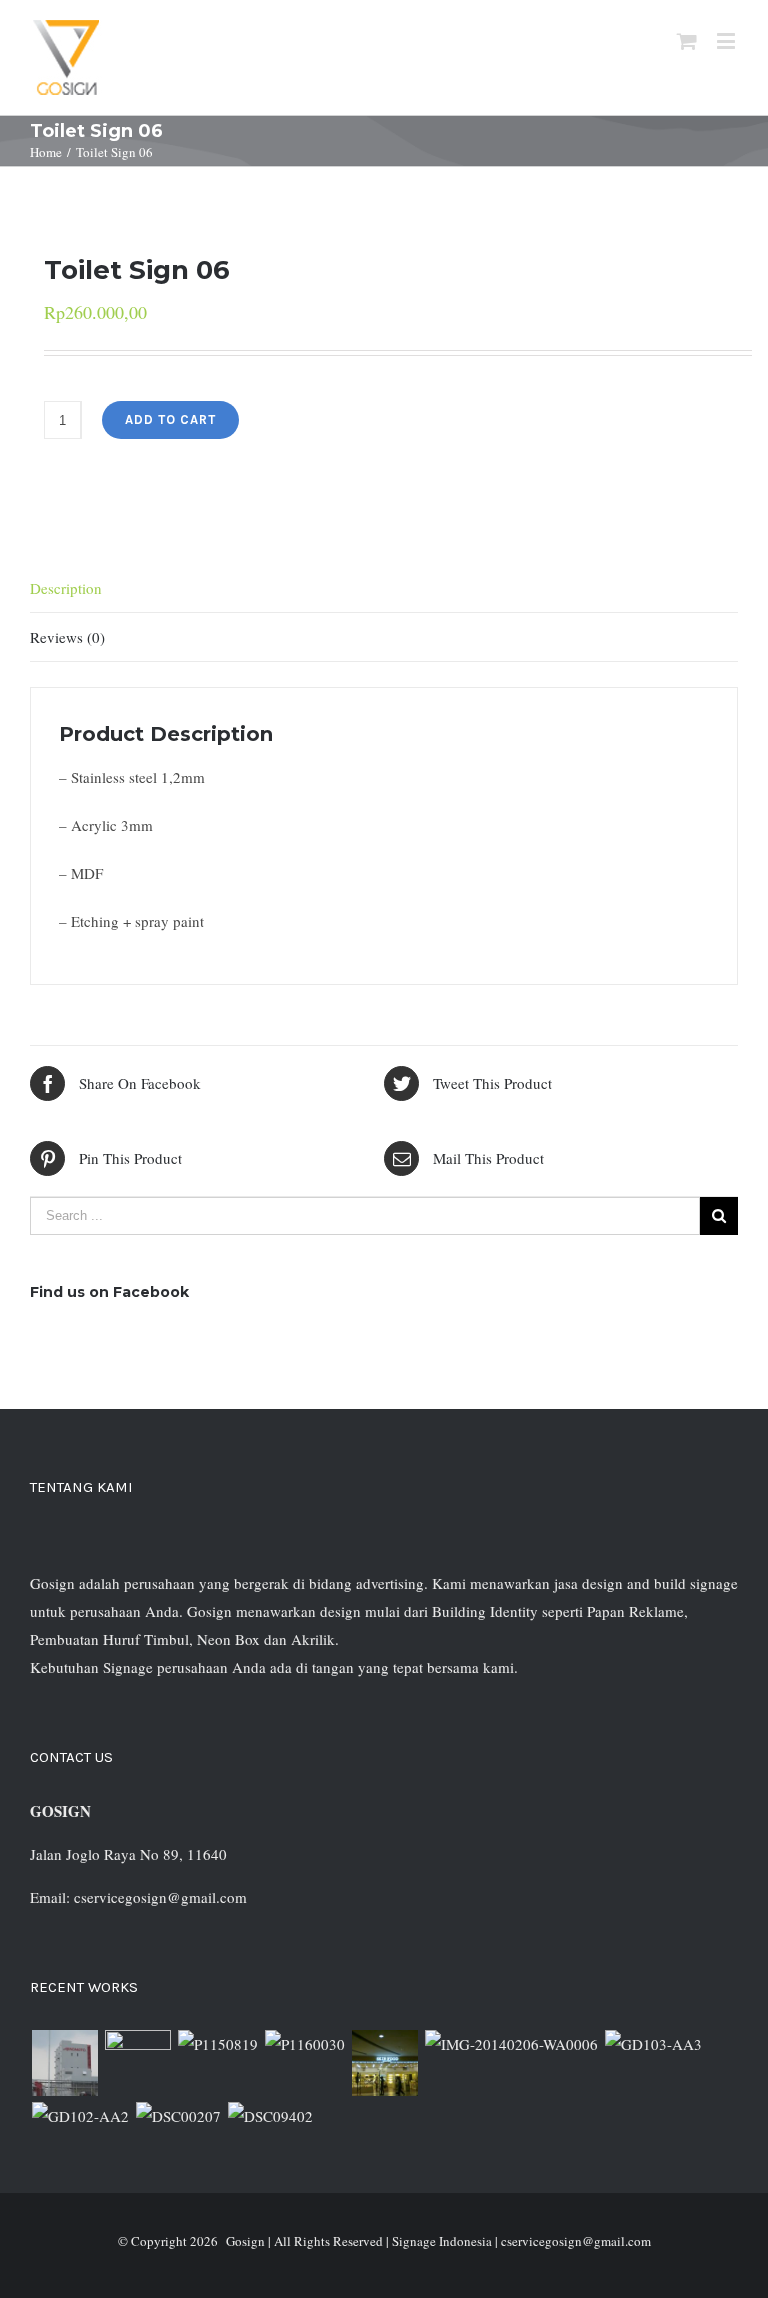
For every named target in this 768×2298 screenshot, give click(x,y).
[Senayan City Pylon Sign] (270, 2116)
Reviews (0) (67, 637)
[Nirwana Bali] (137, 2063)
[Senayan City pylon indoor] (178, 2116)
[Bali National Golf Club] (653, 2044)
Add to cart (170, 419)
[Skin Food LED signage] (384, 2063)
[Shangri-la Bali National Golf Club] (80, 2116)
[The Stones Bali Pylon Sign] (217, 2044)
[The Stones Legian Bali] (304, 2044)
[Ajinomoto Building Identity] (64, 2063)
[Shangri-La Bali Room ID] (511, 2044)
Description (66, 588)
